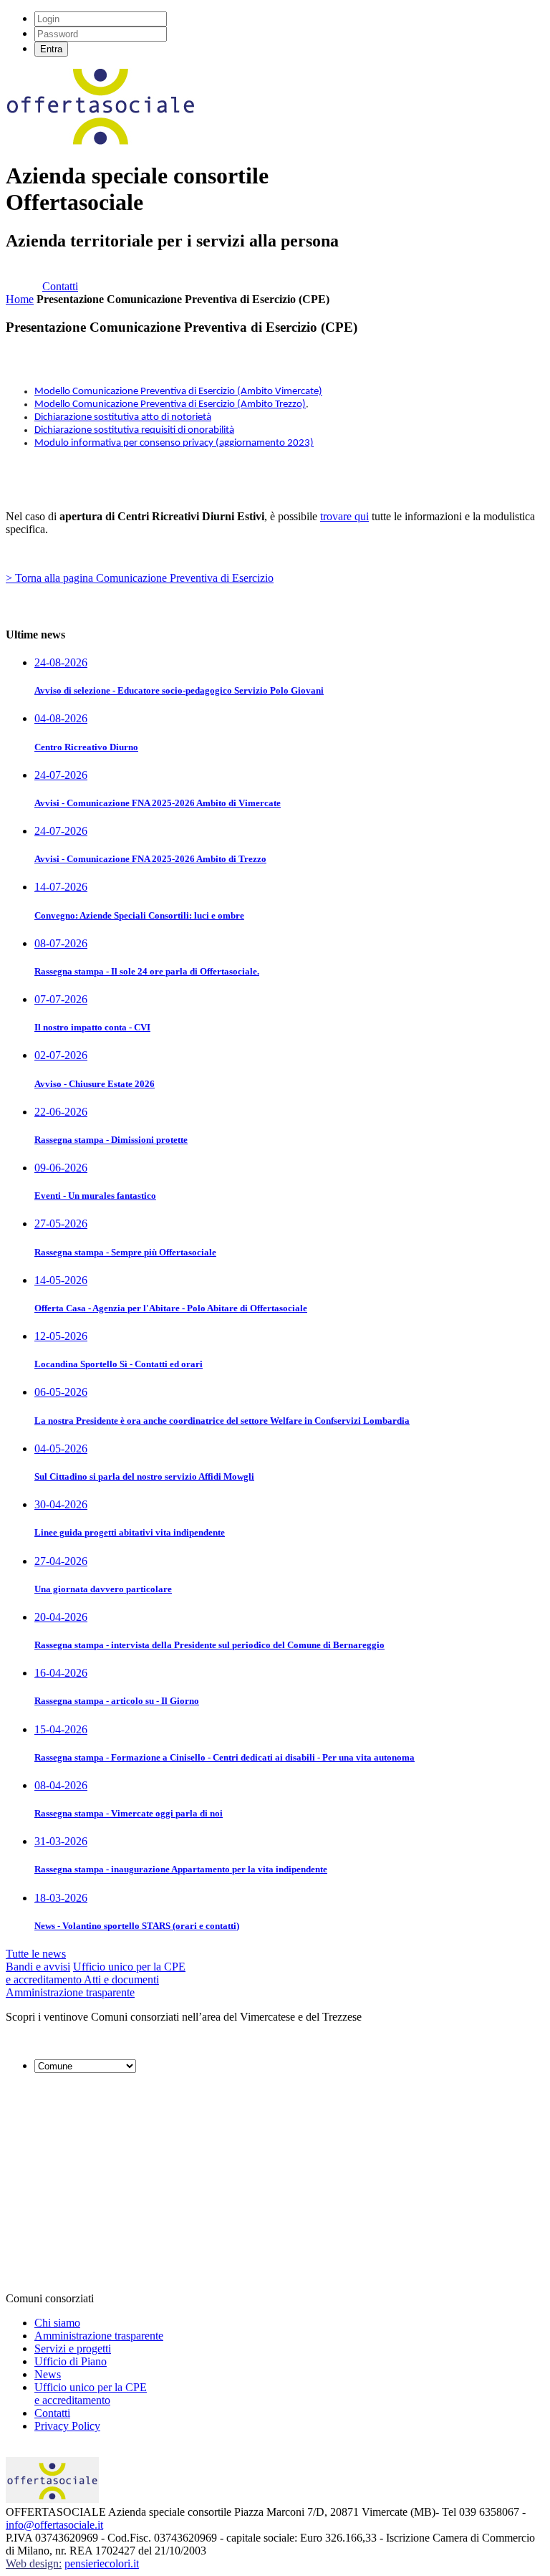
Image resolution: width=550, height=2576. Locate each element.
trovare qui (344, 516)
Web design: (34, 2563)
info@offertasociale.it (54, 2525)
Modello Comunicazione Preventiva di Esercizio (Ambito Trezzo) (170, 404)
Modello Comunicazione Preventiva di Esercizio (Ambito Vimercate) (178, 392)
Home (20, 299)
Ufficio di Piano (71, 2361)
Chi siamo (57, 2323)
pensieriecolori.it (102, 2563)
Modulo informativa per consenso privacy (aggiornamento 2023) (174, 443)
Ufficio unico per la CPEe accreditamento (91, 2394)
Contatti (60, 286)
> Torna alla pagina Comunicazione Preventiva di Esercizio (140, 578)
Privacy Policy (67, 2426)
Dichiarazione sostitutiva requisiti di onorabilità (134, 430)
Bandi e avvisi (38, 1967)
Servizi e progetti (73, 2348)
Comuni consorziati (50, 2298)
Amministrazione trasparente (70, 1992)
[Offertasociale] (101, 141)
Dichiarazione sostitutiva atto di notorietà (123, 417)
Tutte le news (36, 1954)
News (48, 2374)
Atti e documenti (121, 1979)
